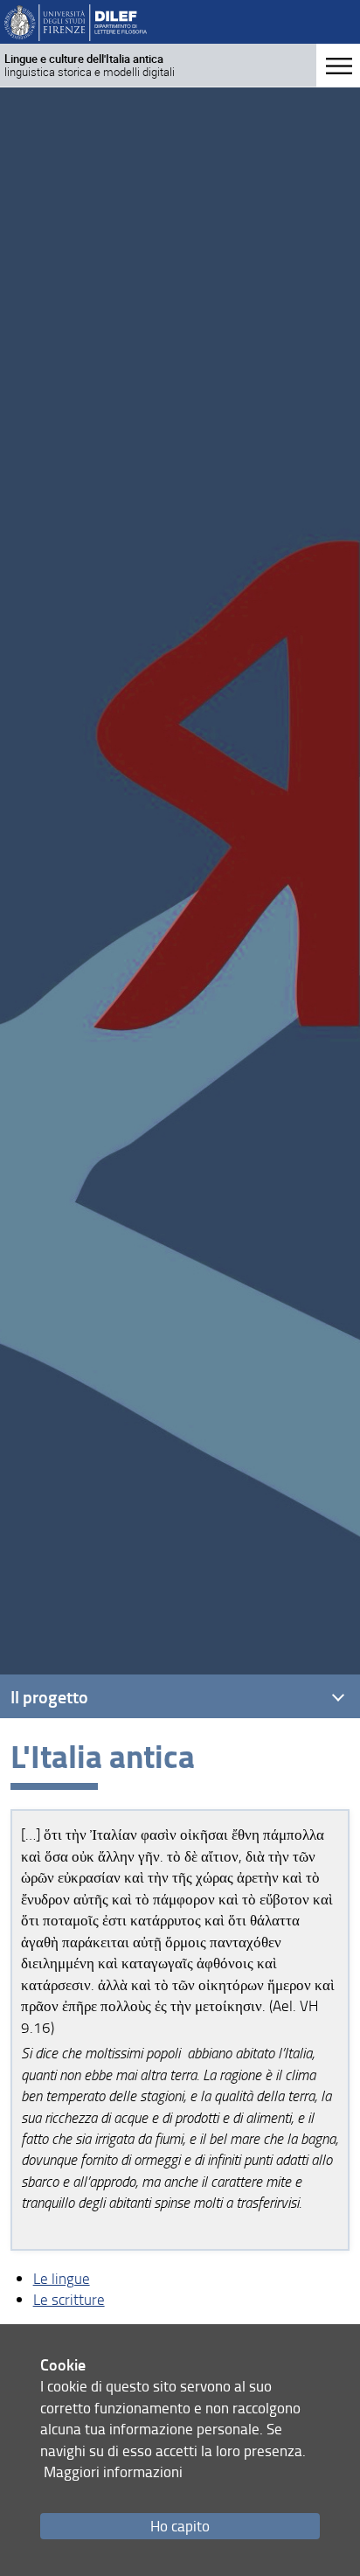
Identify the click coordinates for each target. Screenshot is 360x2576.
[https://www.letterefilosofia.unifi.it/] (76, 21)
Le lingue (62, 2278)
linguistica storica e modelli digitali (90, 65)
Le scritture (69, 2299)
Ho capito (180, 2526)
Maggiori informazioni (113, 2472)
